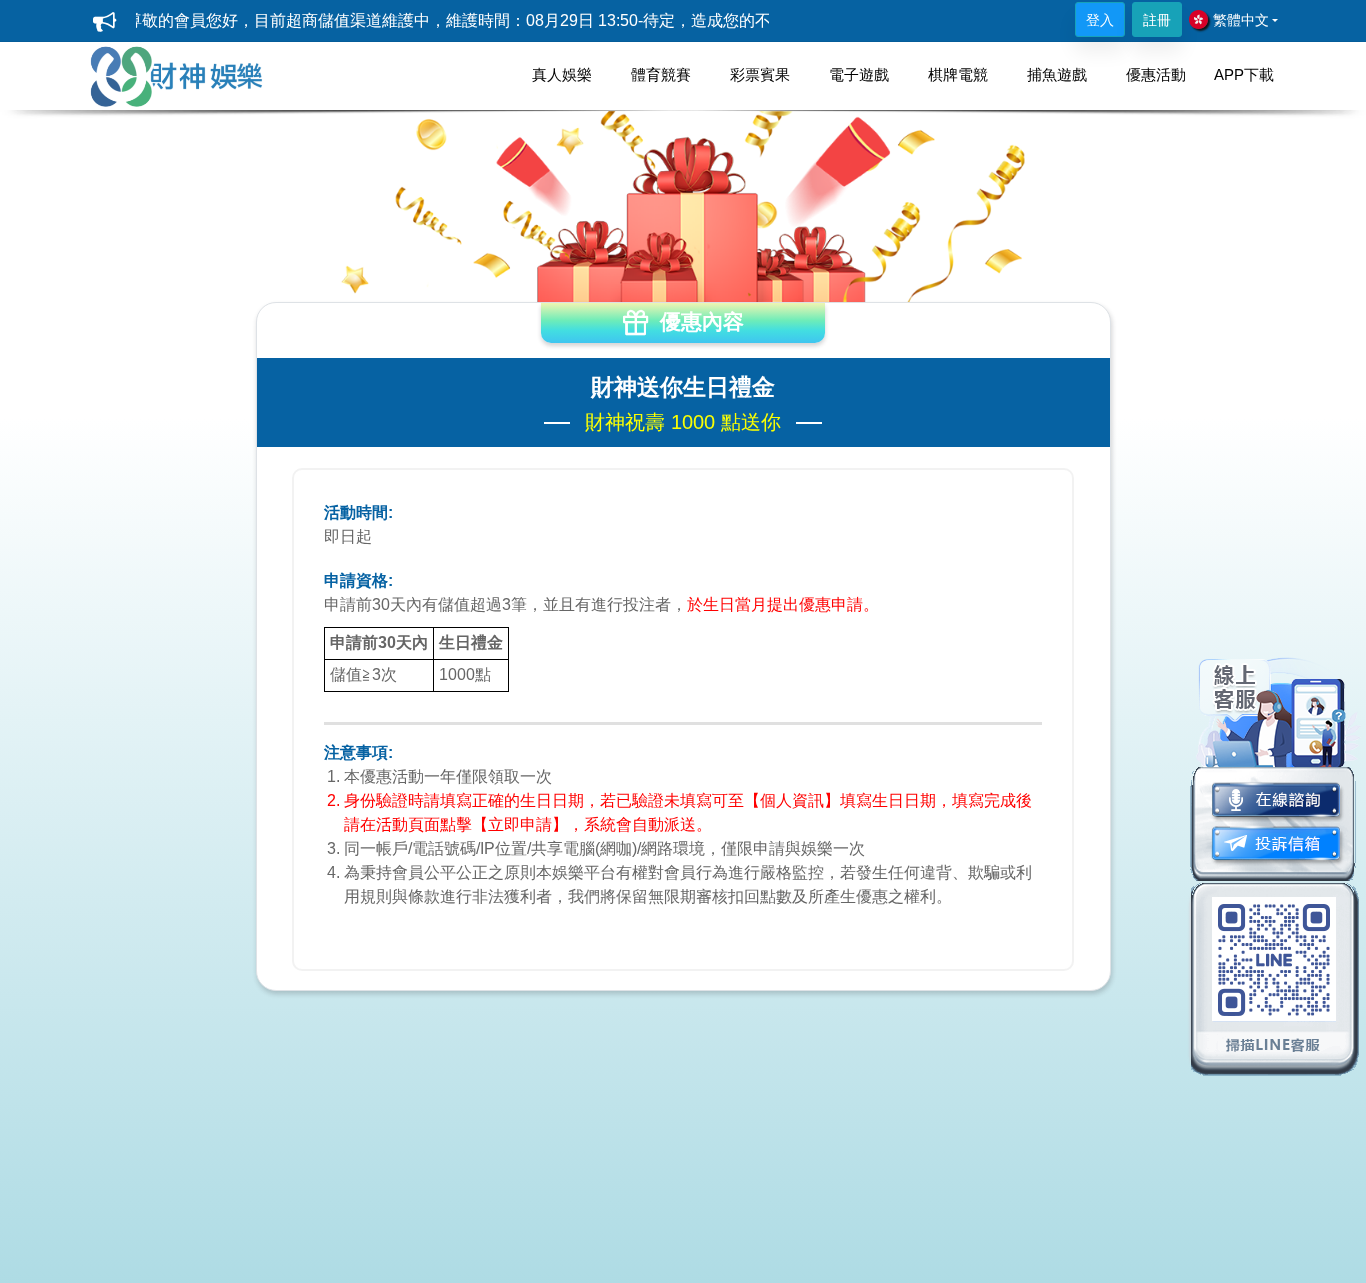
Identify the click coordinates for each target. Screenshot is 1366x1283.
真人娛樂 (562, 74)
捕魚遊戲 (1057, 74)
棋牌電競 (958, 74)
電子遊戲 (859, 74)
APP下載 (1244, 74)
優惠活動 (1156, 74)
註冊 (1157, 20)
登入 (1100, 20)
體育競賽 (661, 74)
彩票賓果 (760, 74)
